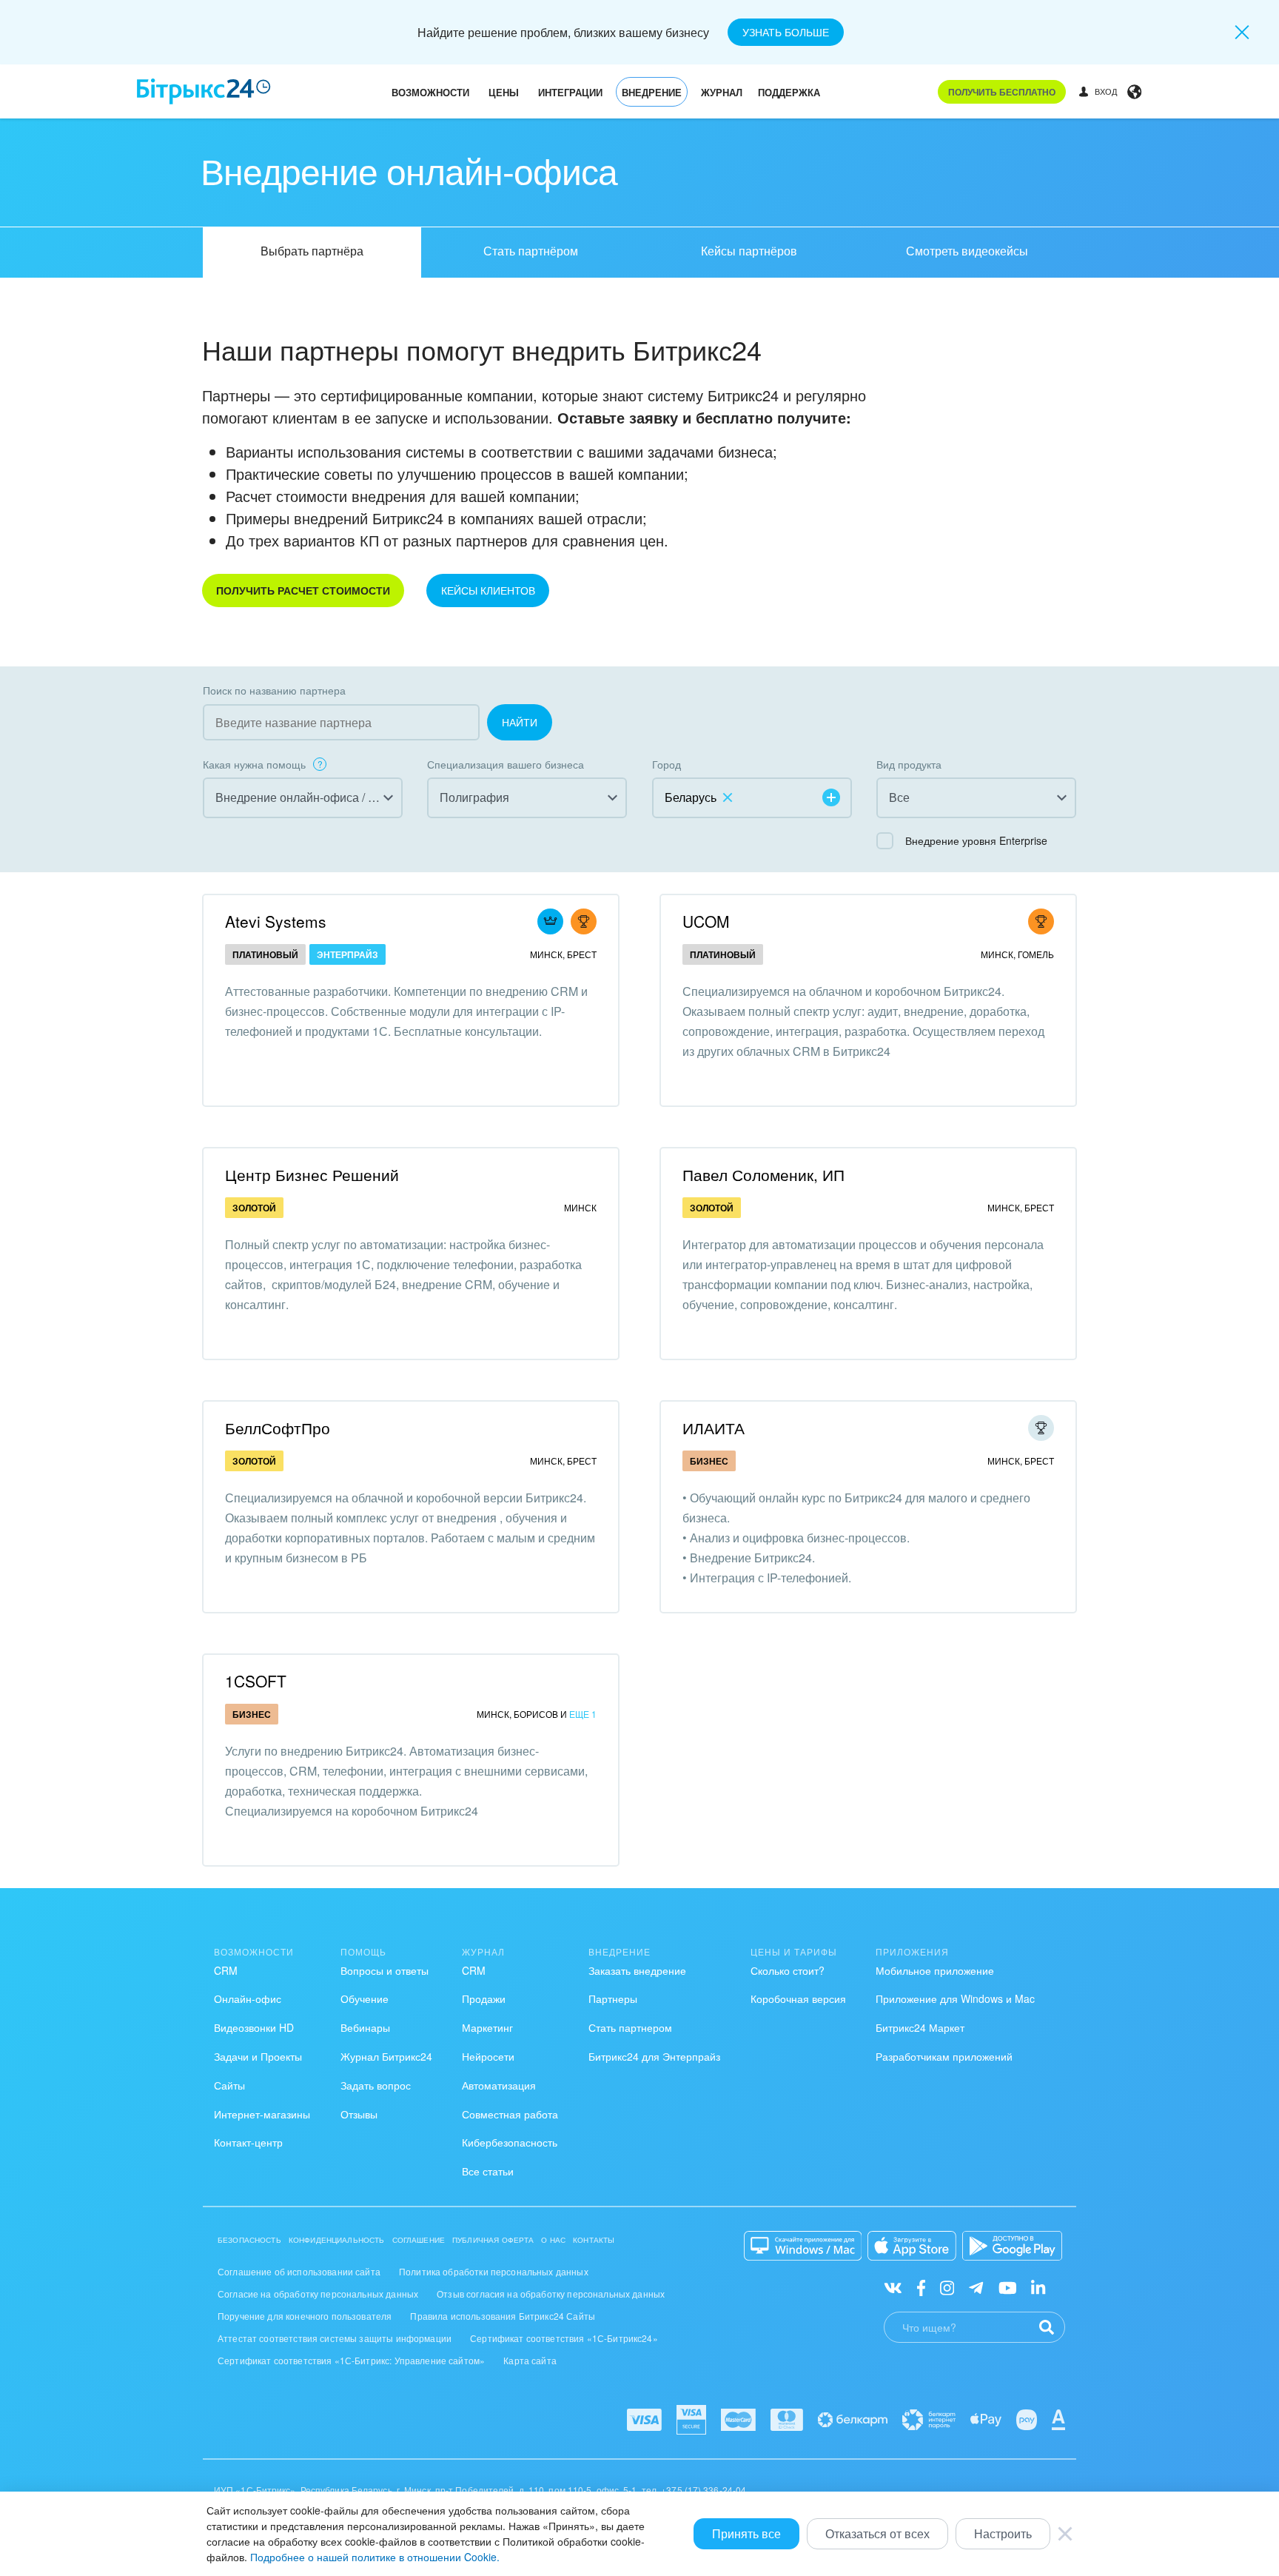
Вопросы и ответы (385, 1970)
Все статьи (488, 2171)
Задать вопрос (376, 2085)
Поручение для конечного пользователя (305, 2316)
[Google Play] (1012, 2246)
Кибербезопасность (510, 2142)
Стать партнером (630, 2027)
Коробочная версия (798, 1998)
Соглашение (419, 2240)
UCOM (706, 921)
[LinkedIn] (1038, 2287)
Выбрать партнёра (312, 251)
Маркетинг (487, 2027)
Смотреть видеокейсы (967, 251)
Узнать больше (786, 32)
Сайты (229, 2085)
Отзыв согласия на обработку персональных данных (551, 2294)
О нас (553, 2240)
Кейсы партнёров (749, 251)
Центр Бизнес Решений (312, 1174)
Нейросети (488, 2056)
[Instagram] (947, 2287)
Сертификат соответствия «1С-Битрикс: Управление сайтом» (351, 2360)
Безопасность (249, 2240)
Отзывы (359, 2114)
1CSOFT (256, 1681)
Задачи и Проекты (258, 2056)
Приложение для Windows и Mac (955, 1998)
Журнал (722, 92)
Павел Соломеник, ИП (763, 1174)
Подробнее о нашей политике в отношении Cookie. (375, 2557)
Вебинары (365, 2027)
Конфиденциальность (337, 2240)
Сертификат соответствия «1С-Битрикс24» (564, 2338)
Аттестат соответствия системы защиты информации (335, 2338)
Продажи (484, 1998)
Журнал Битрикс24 (386, 2056)
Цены (504, 92)
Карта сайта (530, 2360)
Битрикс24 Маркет (920, 2027)
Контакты (594, 2240)
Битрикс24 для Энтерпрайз (654, 2056)
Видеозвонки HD (254, 2027)
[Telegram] (976, 2287)
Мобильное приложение (935, 1970)
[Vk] (893, 2287)
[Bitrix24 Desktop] (803, 2246)
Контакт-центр (248, 2142)
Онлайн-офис (248, 1998)
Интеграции (570, 92)
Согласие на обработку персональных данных (318, 2294)
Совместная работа (510, 2114)
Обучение (365, 1998)
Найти (520, 722)
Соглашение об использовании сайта (299, 2271)
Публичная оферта (493, 2240)
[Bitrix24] (204, 91)
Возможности (430, 92)
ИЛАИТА (714, 1428)
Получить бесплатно (1002, 92)
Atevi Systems (276, 921)
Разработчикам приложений (944, 2056)
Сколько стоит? (788, 1970)
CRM (226, 1970)
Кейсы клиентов (488, 590)
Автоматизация (499, 2085)
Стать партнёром (531, 251)
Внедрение (652, 92)
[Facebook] (921, 2287)
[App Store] (912, 2246)
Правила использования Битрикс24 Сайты (503, 2316)
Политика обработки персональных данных (494, 2271)
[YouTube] (1008, 2287)
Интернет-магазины (262, 2114)
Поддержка (789, 92)
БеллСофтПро (278, 1428)
